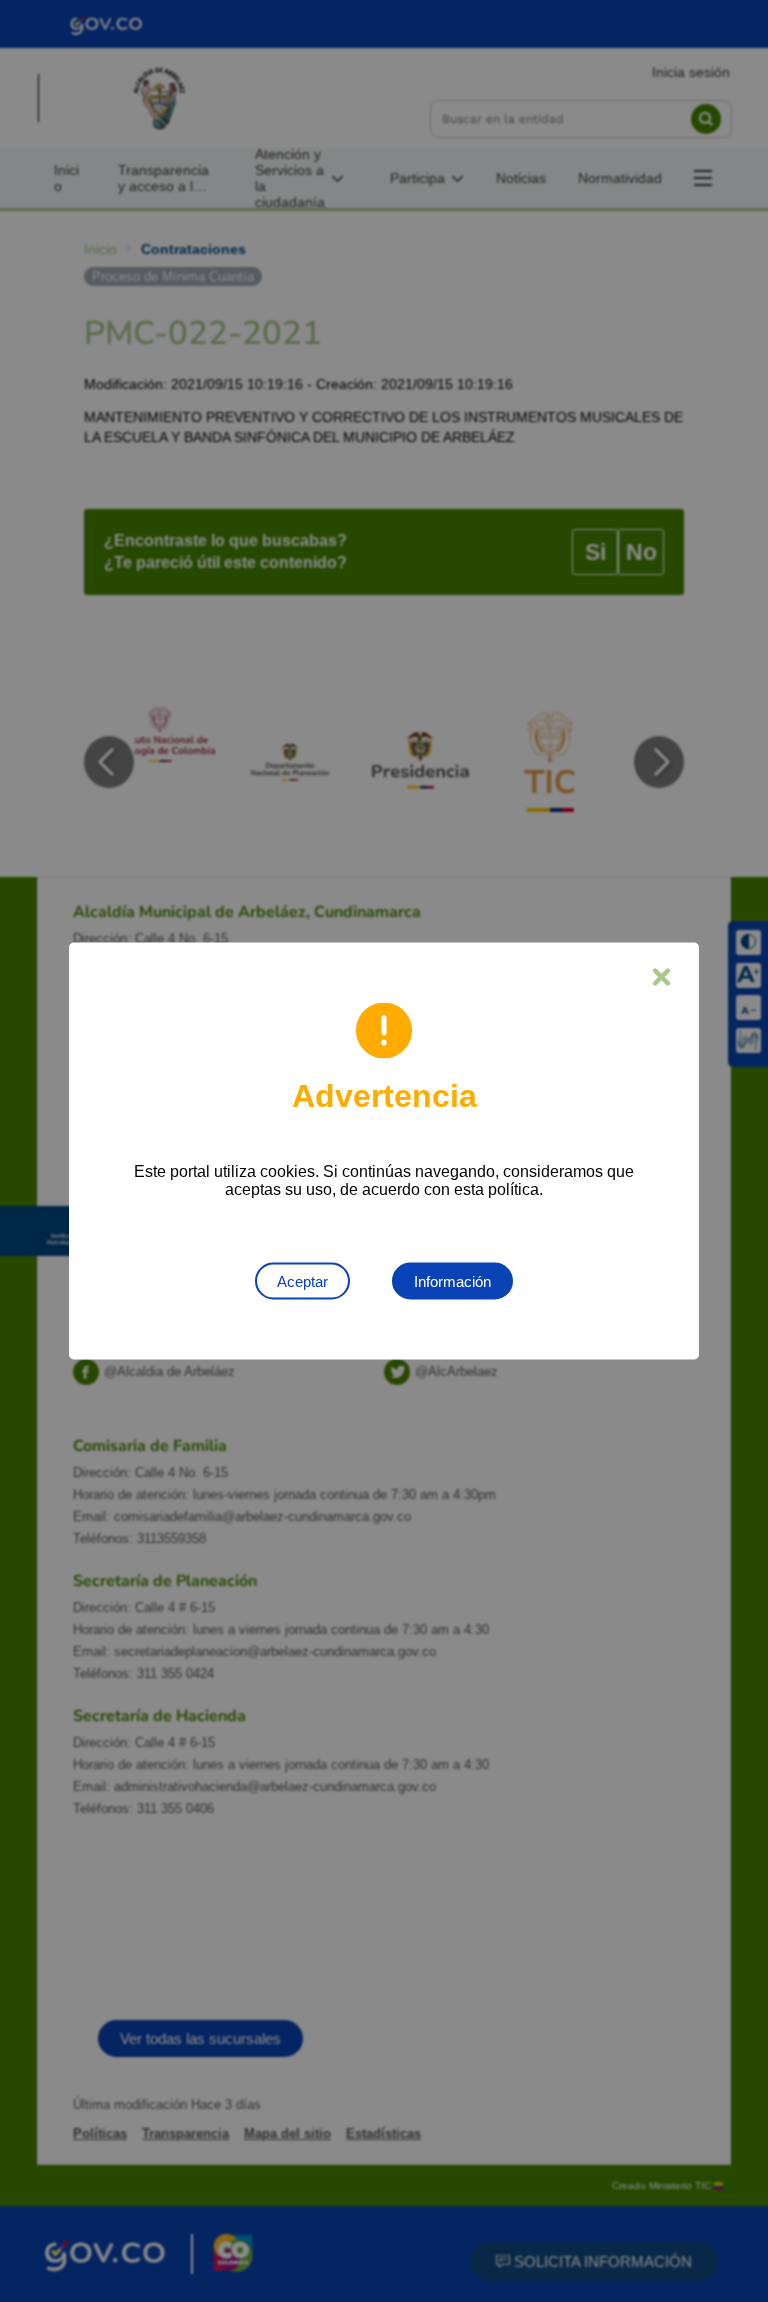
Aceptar (302, 1281)
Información (452, 1281)
